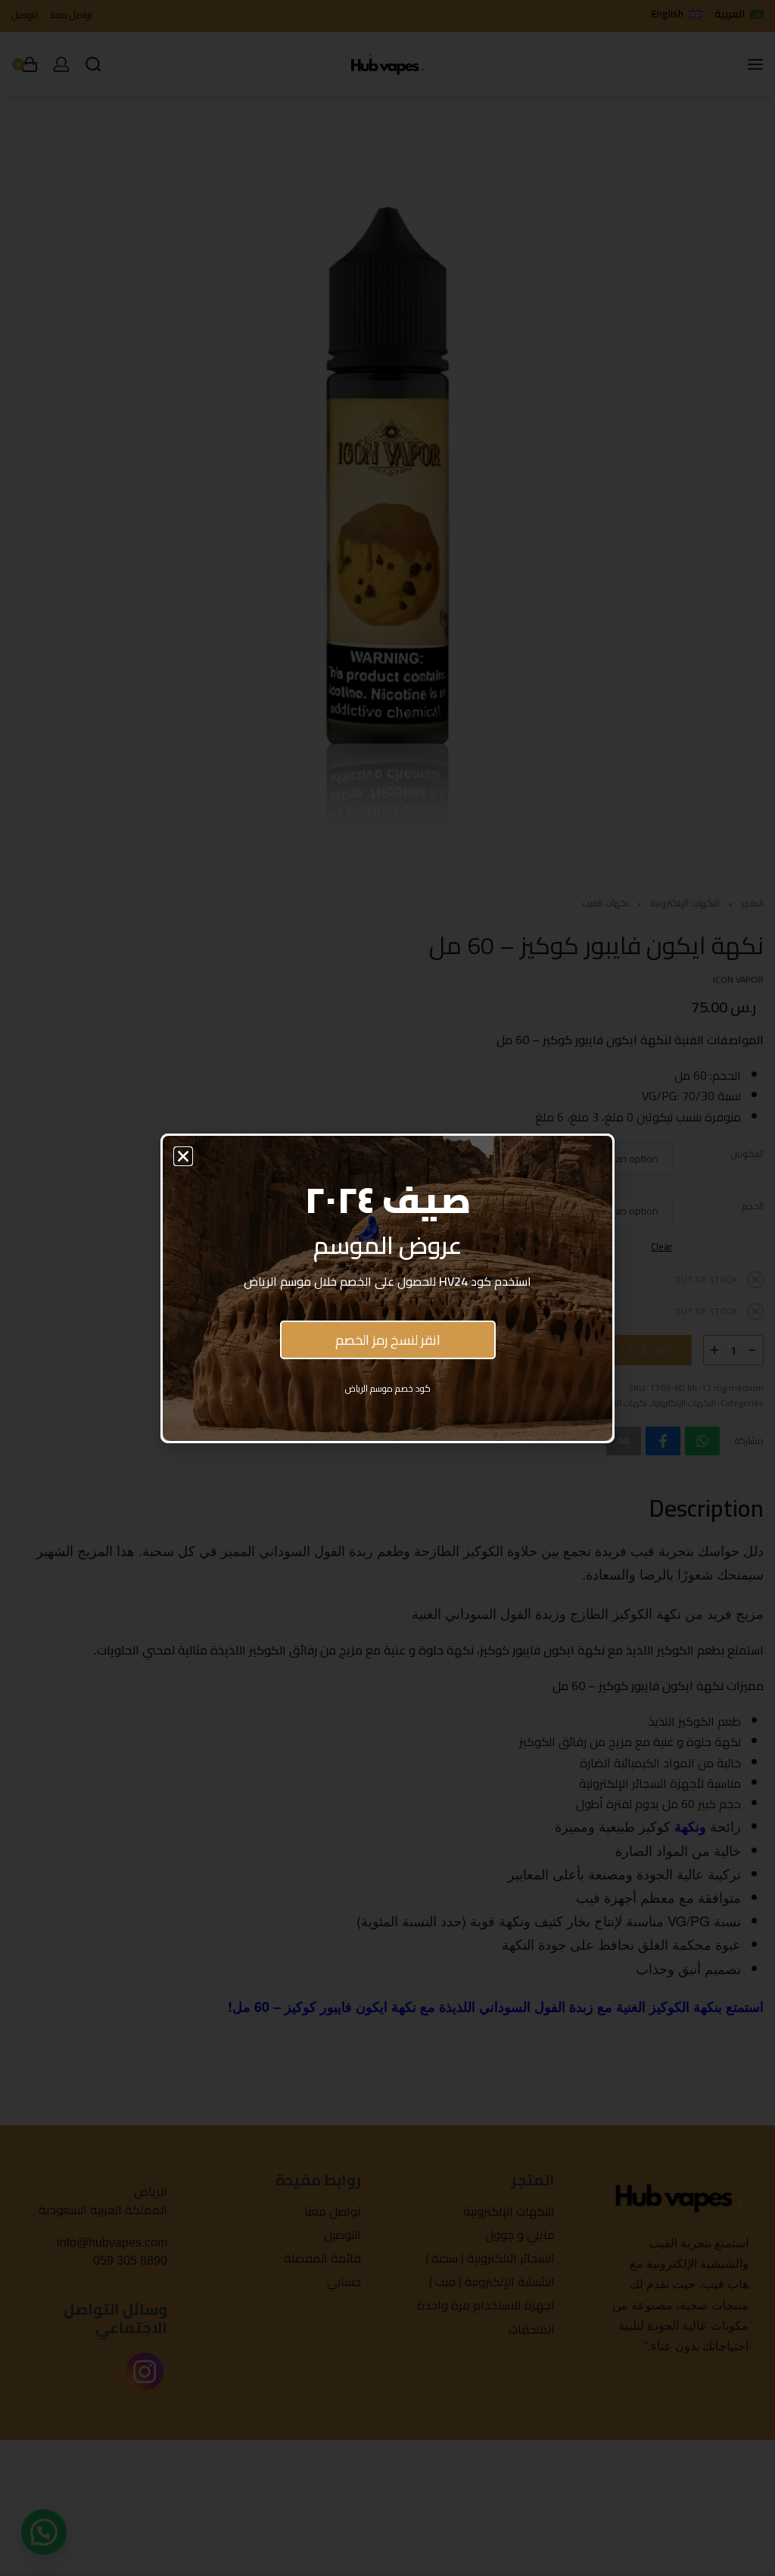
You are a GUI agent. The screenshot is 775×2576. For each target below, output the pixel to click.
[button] (183, 1156)
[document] (387, 1288)
